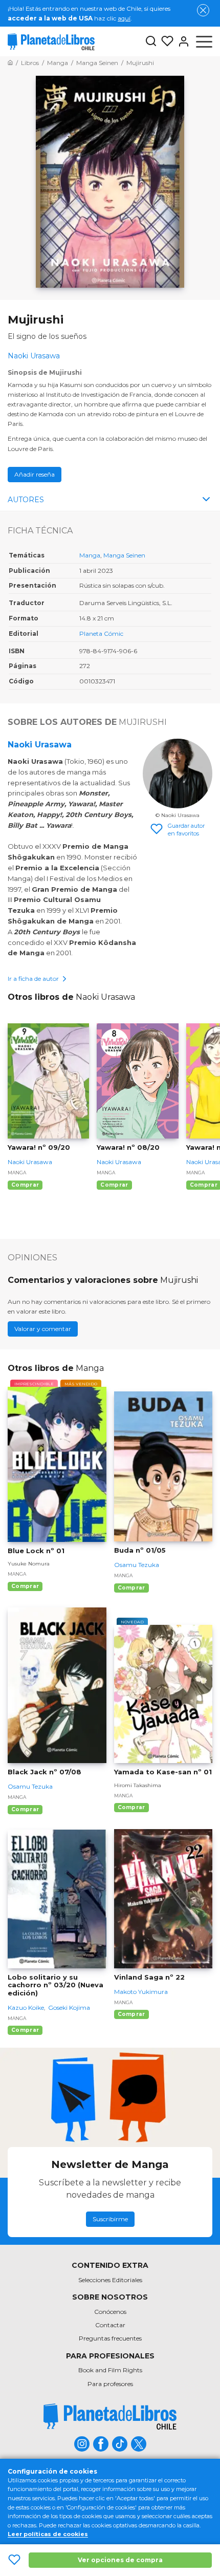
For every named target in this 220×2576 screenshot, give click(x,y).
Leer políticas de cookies (48, 2534)
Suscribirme (110, 2219)
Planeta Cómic (101, 634)
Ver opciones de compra (120, 2560)
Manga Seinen (124, 555)
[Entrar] (182, 41)
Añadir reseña (35, 474)
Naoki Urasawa (40, 745)
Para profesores (110, 2384)
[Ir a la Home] (10, 63)
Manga (90, 555)
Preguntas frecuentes (110, 2338)
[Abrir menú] (204, 41)
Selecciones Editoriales (110, 2280)
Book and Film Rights (110, 2370)
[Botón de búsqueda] (151, 42)
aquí (124, 18)
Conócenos (110, 2312)
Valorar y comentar (43, 1329)
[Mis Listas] (165, 41)
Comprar (25, 1185)
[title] (110, 2417)
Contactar (110, 2325)
